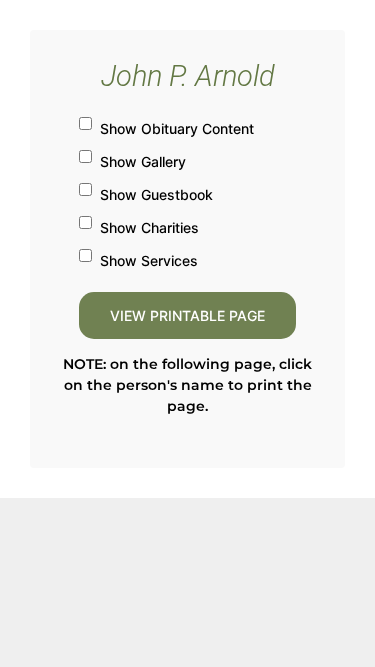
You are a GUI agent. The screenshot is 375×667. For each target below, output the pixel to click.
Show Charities (149, 227)
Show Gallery (143, 161)
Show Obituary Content (177, 128)
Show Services (149, 260)
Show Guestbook (156, 194)
